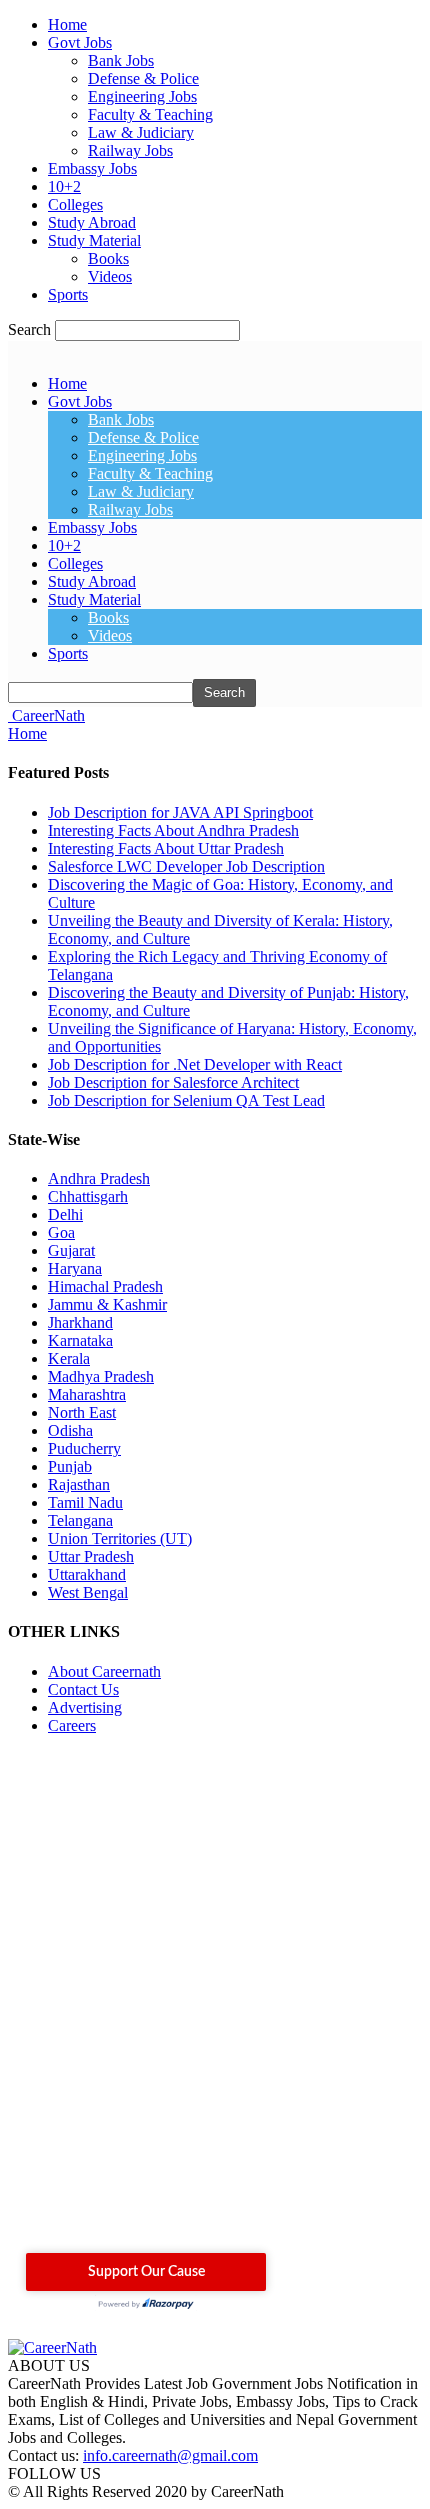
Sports (68, 294)
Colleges (75, 204)
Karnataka (80, 1340)
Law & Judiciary (141, 132)
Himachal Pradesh (105, 1286)
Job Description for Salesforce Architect (173, 1082)
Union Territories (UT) (120, 1538)
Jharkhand (80, 1322)
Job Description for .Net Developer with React (195, 1064)
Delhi (65, 1214)
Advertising (85, 1707)
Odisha (70, 1430)
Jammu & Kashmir (107, 1304)
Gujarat (71, 1250)
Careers (72, 1725)
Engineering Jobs (142, 96)
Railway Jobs (130, 150)
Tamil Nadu (85, 1502)
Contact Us (83, 1689)
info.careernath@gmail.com (170, 2455)
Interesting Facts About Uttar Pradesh (166, 848)
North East (82, 1412)
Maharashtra (87, 1394)
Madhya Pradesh (101, 1376)
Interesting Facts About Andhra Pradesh (173, 830)
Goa (61, 1232)
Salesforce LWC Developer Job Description (186, 866)
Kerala (69, 1358)
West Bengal (88, 1592)
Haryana (75, 1268)
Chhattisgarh (88, 1196)
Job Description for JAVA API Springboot (180, 812)
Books (108, 258)
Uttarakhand (87, 1574)
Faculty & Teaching (150, 114)
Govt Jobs (80, 42)
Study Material (94, 240)
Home (67, 24)
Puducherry (84, 1448)
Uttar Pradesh (91, 1556)
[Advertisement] (215, 2002)
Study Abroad (92, 222)
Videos (110, 276)
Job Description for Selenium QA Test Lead (186, 1100)
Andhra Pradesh (99, 1178)
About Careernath (104, 1671)
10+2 (64, 186)
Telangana (80, 1520)
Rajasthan (79, 1484)
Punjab (70, 1466)
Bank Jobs (121, 60)
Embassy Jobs (92, 168)
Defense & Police (143, 78)
